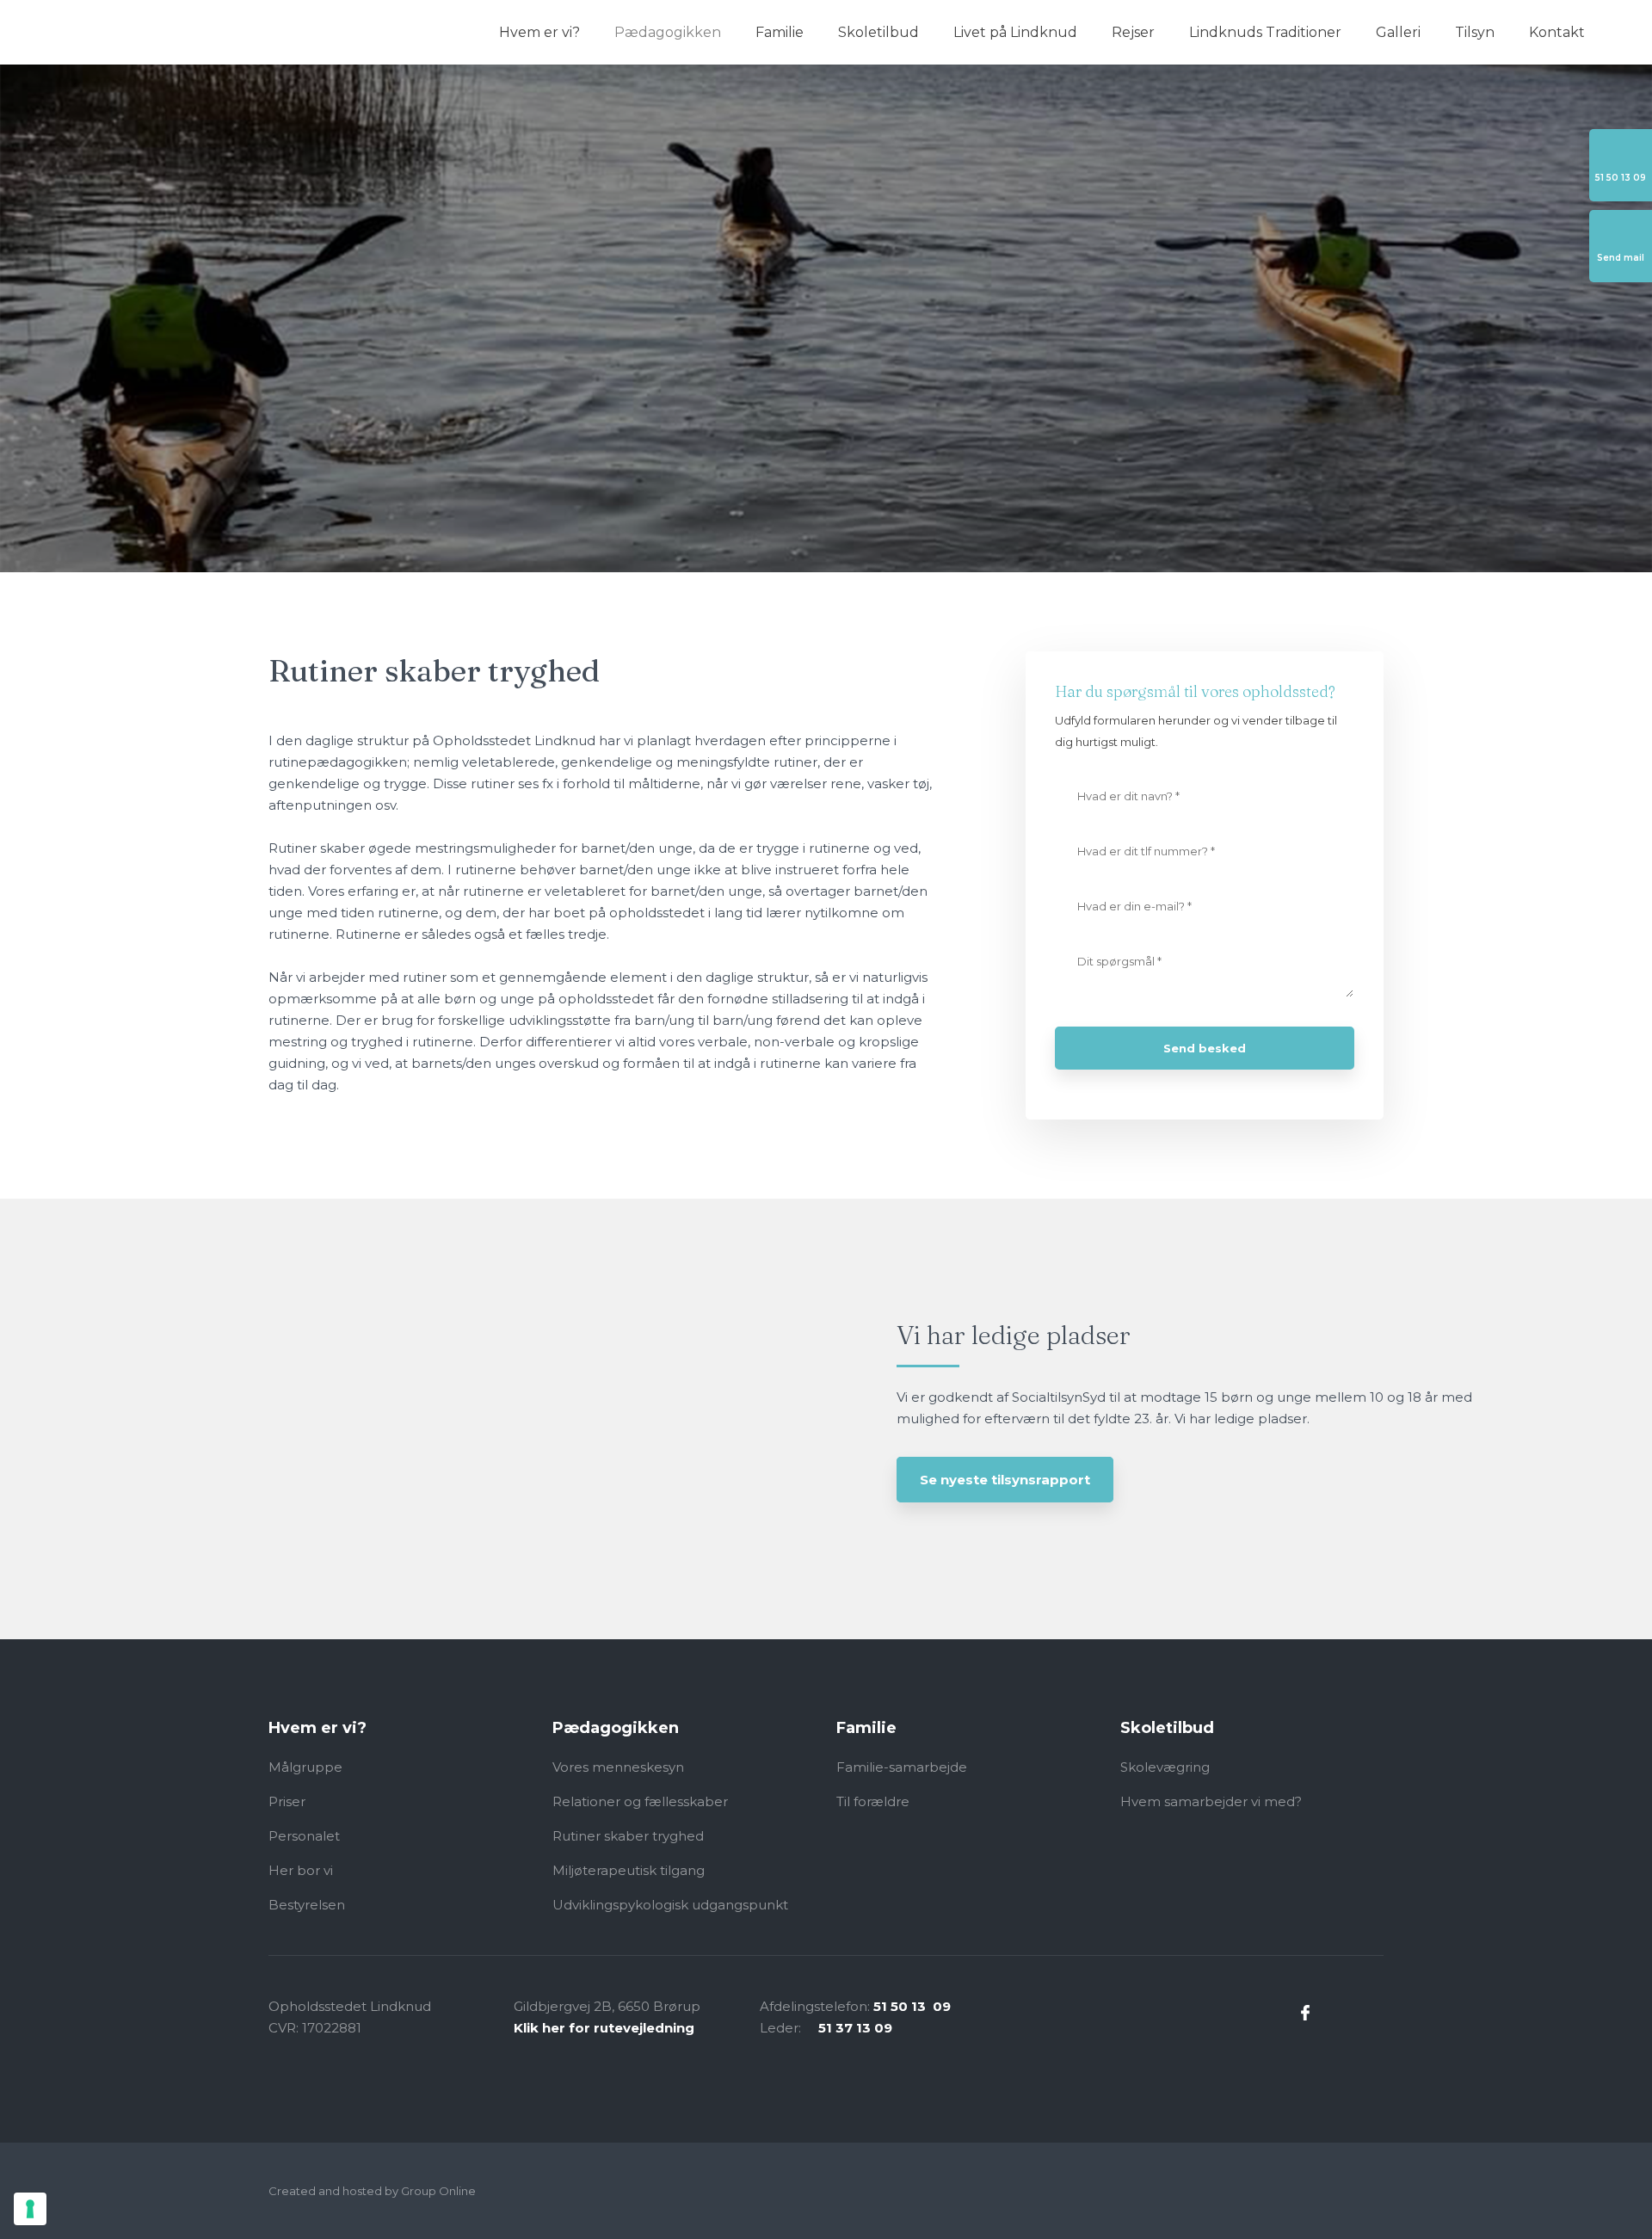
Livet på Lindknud (1015, 32)
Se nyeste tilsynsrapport (1005, 1480)
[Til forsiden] (125, 32)
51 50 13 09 (912, 2006)
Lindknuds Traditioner (1265, 32)
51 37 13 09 (855, 2028)
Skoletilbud (878, 32)
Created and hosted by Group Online (372, 2191)
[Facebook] (1305, 2013)
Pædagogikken (668, 32)
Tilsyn (1475, 32)
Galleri (1398, 32)
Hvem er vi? (539, 32)
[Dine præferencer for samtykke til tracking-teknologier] (30, 2209)
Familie (780, 32)
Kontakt (1557, 32)
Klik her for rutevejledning (604, 2028)
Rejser (1133, 32)
